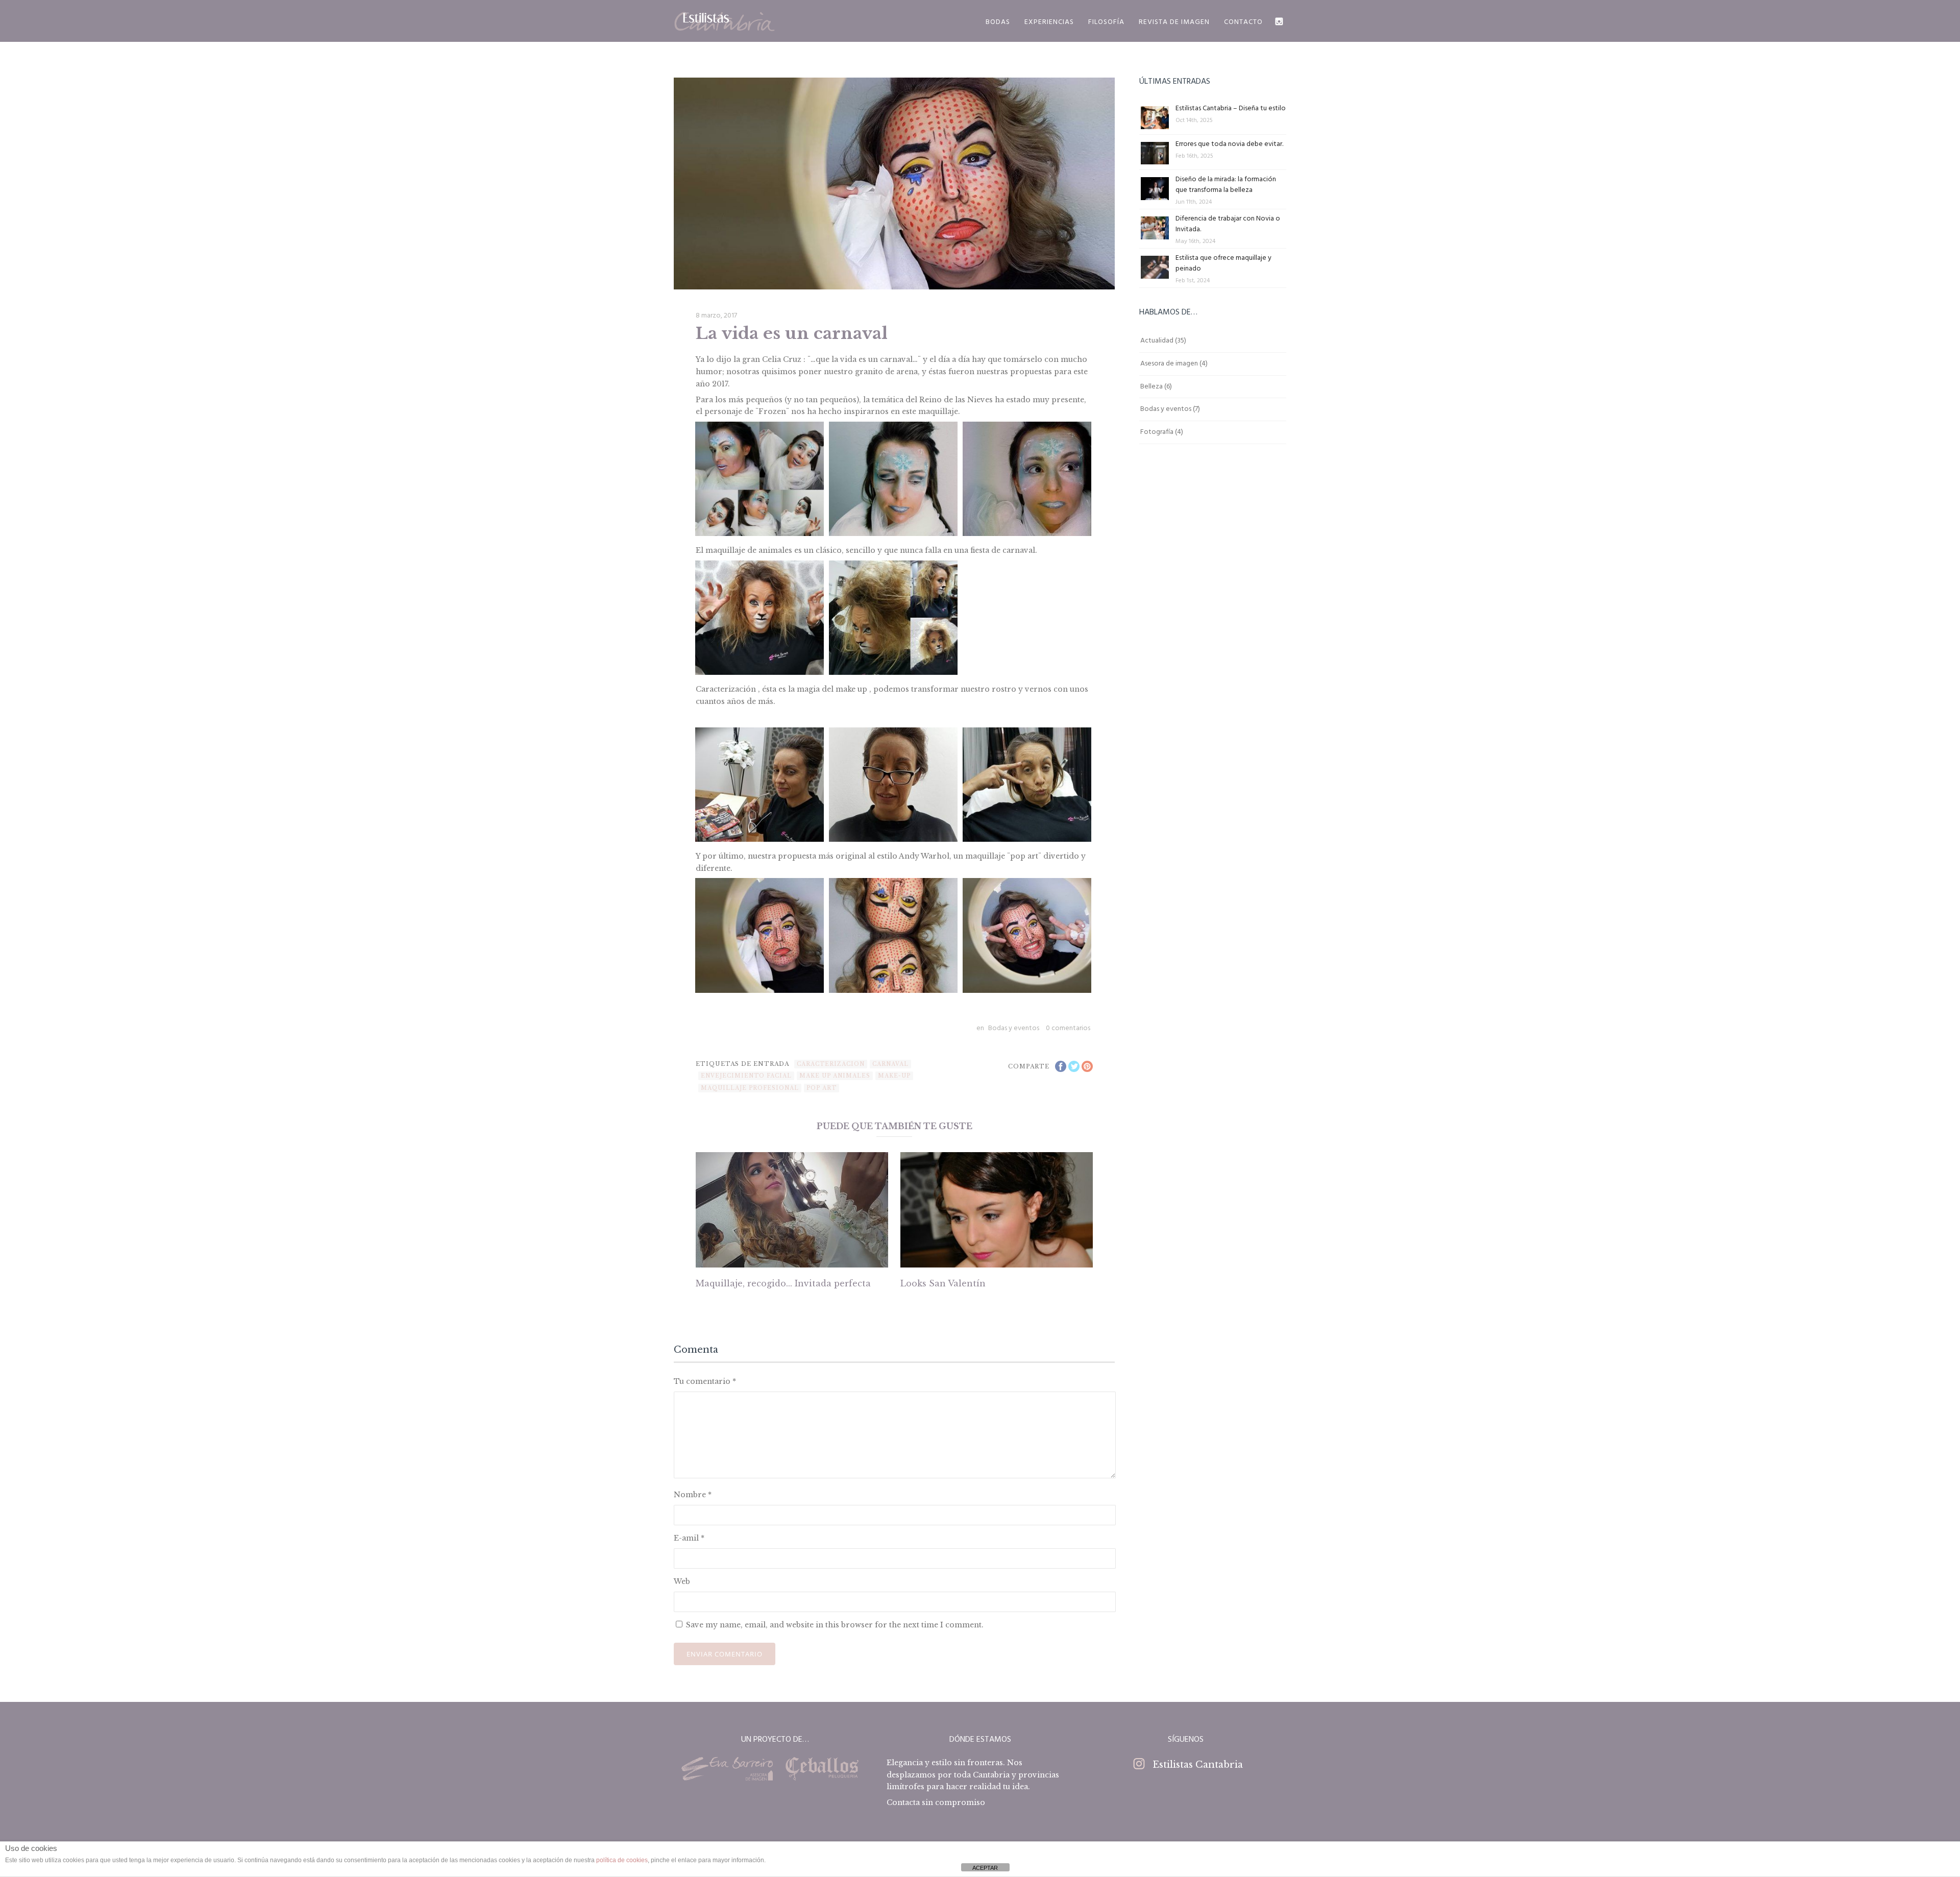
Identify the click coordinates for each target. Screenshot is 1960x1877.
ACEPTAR (985, 1868)
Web (682, 1581)
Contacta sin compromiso (936, 1802)
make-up (894, 1076)
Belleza (1151, 387)
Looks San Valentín (943, 1283)
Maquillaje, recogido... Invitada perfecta (783, 1283)
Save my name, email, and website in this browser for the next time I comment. (835, 1625)
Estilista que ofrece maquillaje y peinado (1223, 263)
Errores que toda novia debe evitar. (1229, 144)
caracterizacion (831, 1064)
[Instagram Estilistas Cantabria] (1279, 21)
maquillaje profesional (750, 1088)
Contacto (1243, 22)
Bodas (998, 22)
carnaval (890, 1064)
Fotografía (1157, 432)
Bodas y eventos (1014, 1028)
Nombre (693, 1495)
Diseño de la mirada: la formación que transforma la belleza (1226, 185)
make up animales (835, 1076)
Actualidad (1157, 341)
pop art (822, 1088)
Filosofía (1106, 22)
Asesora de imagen (1169, 364)
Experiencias (1049, 22)
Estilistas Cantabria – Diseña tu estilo (1231, 108)
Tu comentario (705, 1381)
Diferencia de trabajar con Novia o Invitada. (1228, 224)
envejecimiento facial (746, 1076)
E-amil (689, 1538)
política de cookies (622, 1860)
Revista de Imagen (1174, 22)
